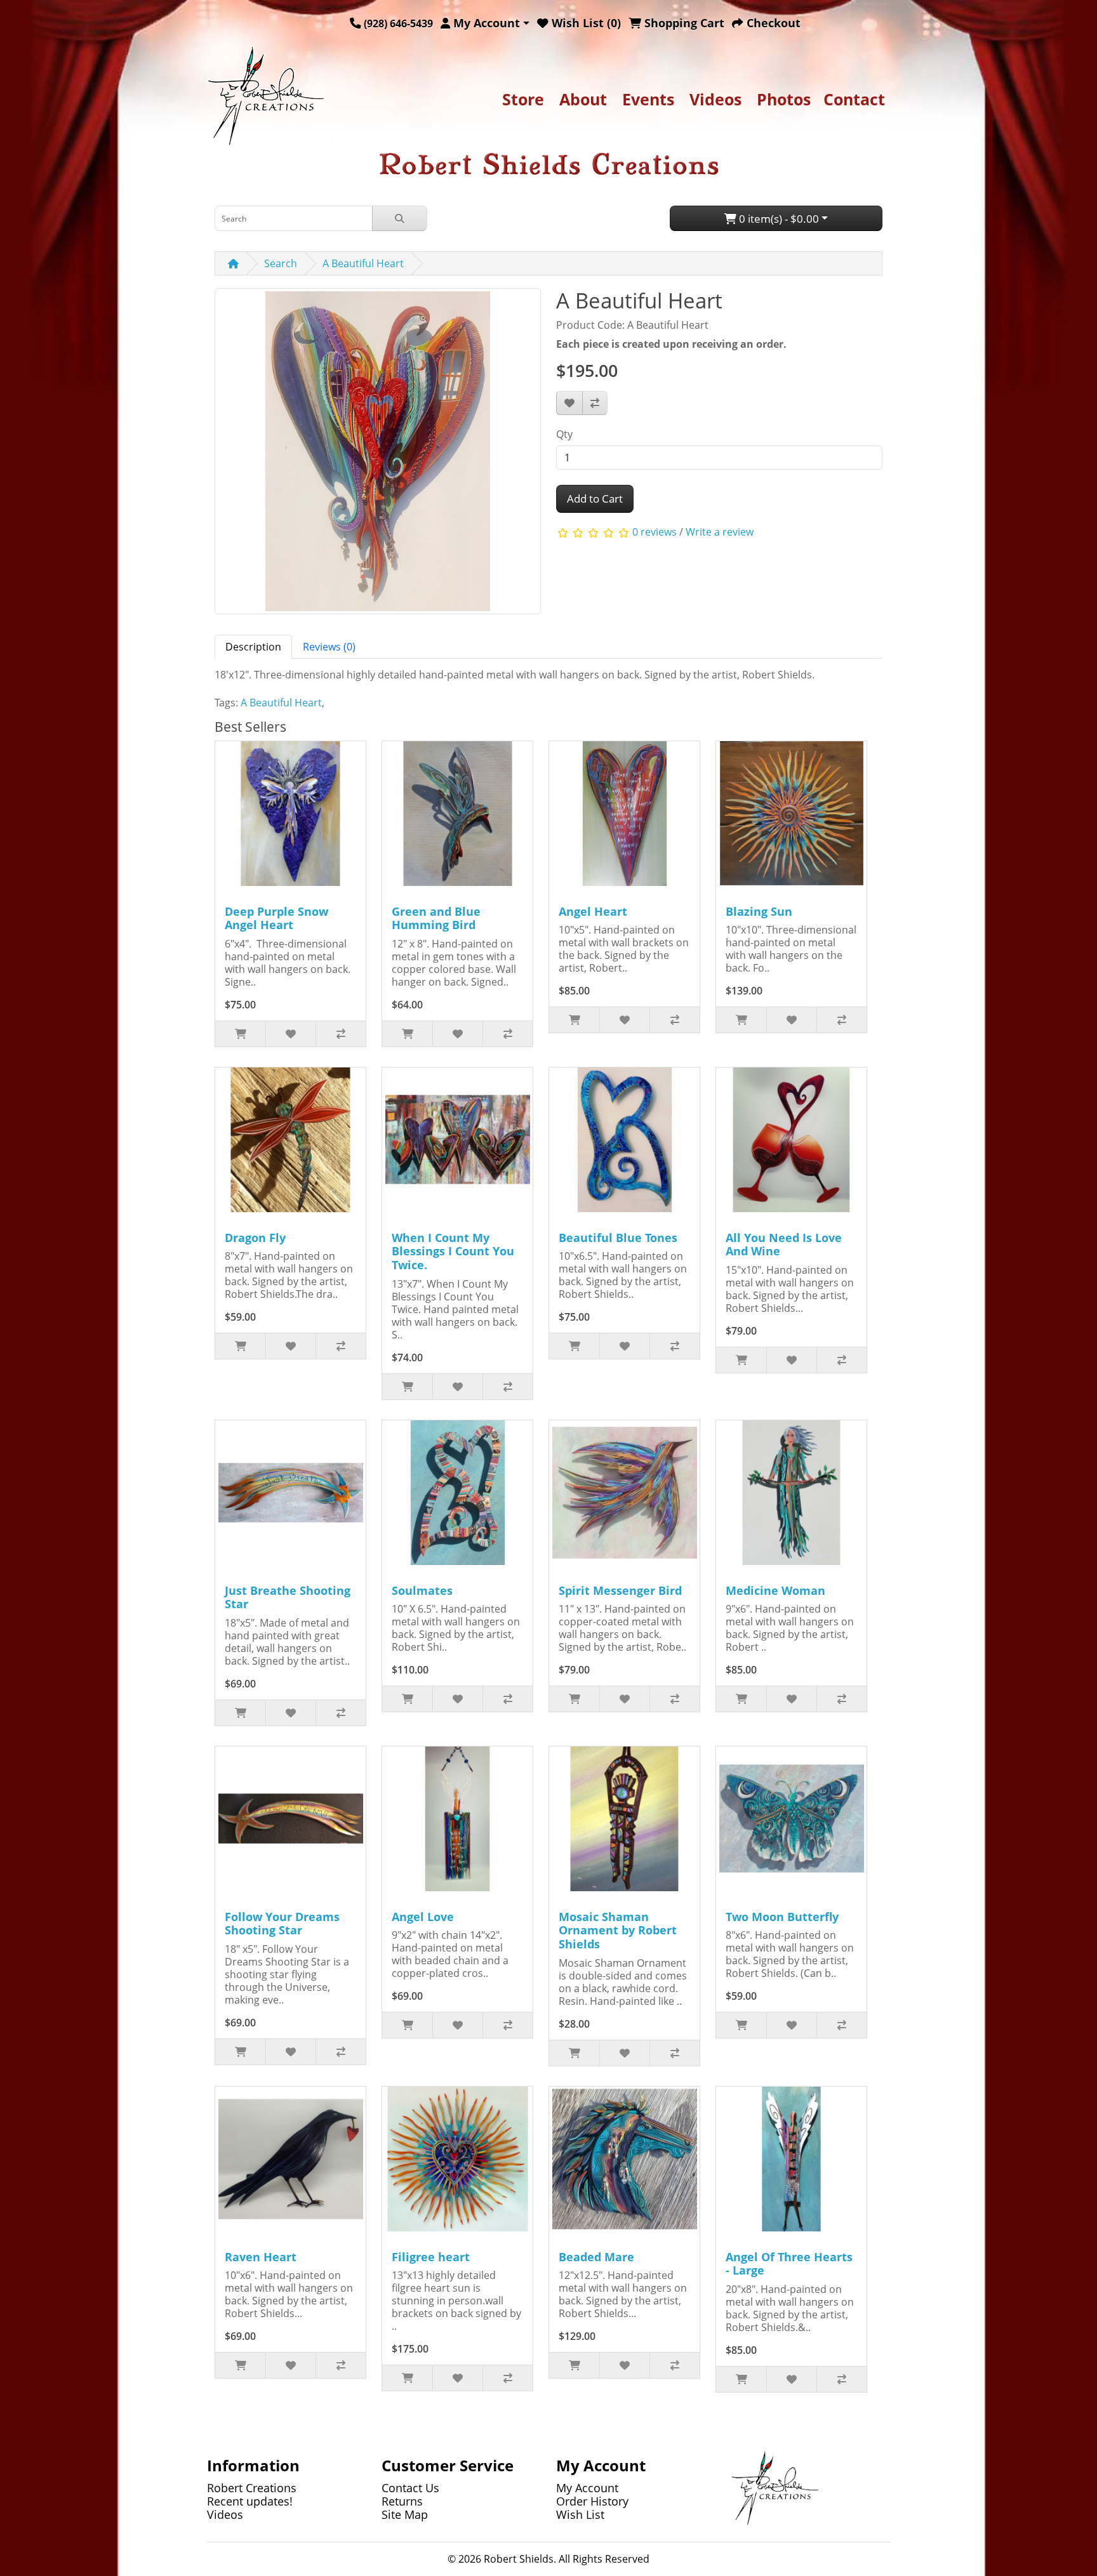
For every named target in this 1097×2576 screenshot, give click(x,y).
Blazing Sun (759, 911)
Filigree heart (431, 2257)
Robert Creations (252, 2488)
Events (648, 99)
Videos (715, 99)
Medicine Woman (775, 1590)
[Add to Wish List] (569, 403)
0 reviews (655, 532)
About (583, 99)
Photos (784, 99)
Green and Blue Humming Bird (436, 918)
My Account (587, 2488)
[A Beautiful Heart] (378, 456)
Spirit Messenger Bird (620, 1590)
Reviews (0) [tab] (329, 647)
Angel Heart (593, 911)
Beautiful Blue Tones (618, 1238)
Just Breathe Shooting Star (288, 1597)
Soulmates (422, 1590)
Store (523, 99)
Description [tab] (253, 647)
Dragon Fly (255, 1238)
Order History (592, 2501)
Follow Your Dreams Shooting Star (282, 1924)
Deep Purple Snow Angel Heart (276, 918)
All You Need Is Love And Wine (784, 1245)
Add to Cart (595, 499)
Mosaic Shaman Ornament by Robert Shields (618, 1930)
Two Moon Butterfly (782, 1917)
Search (281, 263)
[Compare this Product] (595, 403)
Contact (854, 99)
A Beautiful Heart (363, 263)
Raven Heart (261, 2257)
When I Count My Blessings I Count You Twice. (453, 1251)
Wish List (580, 2514)
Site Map (405, 2514)
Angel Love (423, 1917)
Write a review (720, 532)
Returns (402, 2501)
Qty (564, 434)
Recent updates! (250, 2501)
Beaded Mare (596, 2257)
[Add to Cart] (240, 1034)
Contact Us (410, 2488)
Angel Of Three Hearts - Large (789, 2264)
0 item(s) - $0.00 (778, 219)
